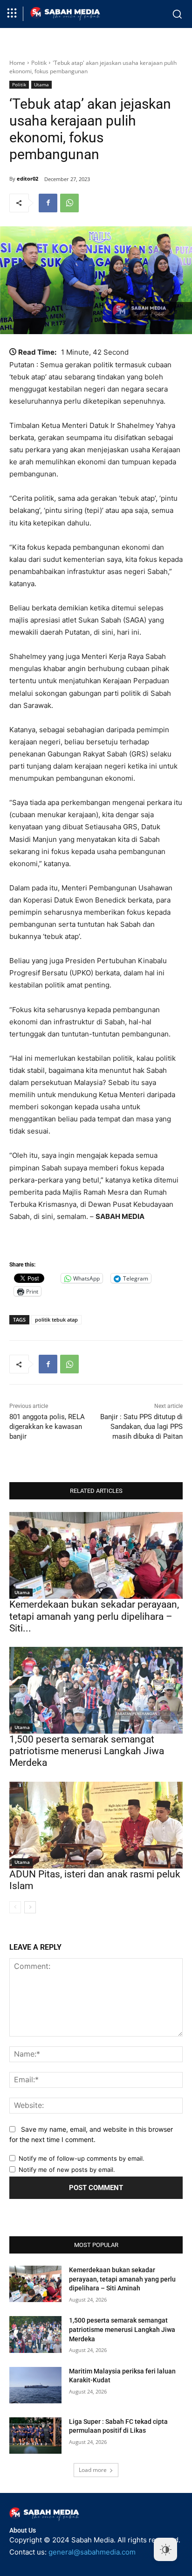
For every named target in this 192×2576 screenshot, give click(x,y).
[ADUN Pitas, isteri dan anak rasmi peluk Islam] (96, 1825)
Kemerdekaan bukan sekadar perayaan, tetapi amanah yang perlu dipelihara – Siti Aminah (122, 2279)
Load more (93, 2470)
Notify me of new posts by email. (67, 2170)
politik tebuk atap (56, 1319)
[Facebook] (48, 203)
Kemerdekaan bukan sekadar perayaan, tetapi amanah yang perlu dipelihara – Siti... (94, 1616)
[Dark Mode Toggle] (165, 2549)
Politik (39, 63)
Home (17, 63)
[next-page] (30, 1907)
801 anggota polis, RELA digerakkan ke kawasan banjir (47, 1427)
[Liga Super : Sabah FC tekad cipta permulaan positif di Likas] (35, 2436)
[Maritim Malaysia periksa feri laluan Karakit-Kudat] (35, 2385)
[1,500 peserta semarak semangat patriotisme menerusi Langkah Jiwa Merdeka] (96, 1690)
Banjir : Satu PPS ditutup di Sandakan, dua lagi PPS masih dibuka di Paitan (141, 1427)
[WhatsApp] (69, 203)
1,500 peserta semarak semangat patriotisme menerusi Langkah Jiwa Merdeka (87, 1751)
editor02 (27, 178)
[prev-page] (15, 1907)
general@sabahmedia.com (92, 2552)
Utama (41, 84)
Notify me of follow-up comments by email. (82, 2158)
